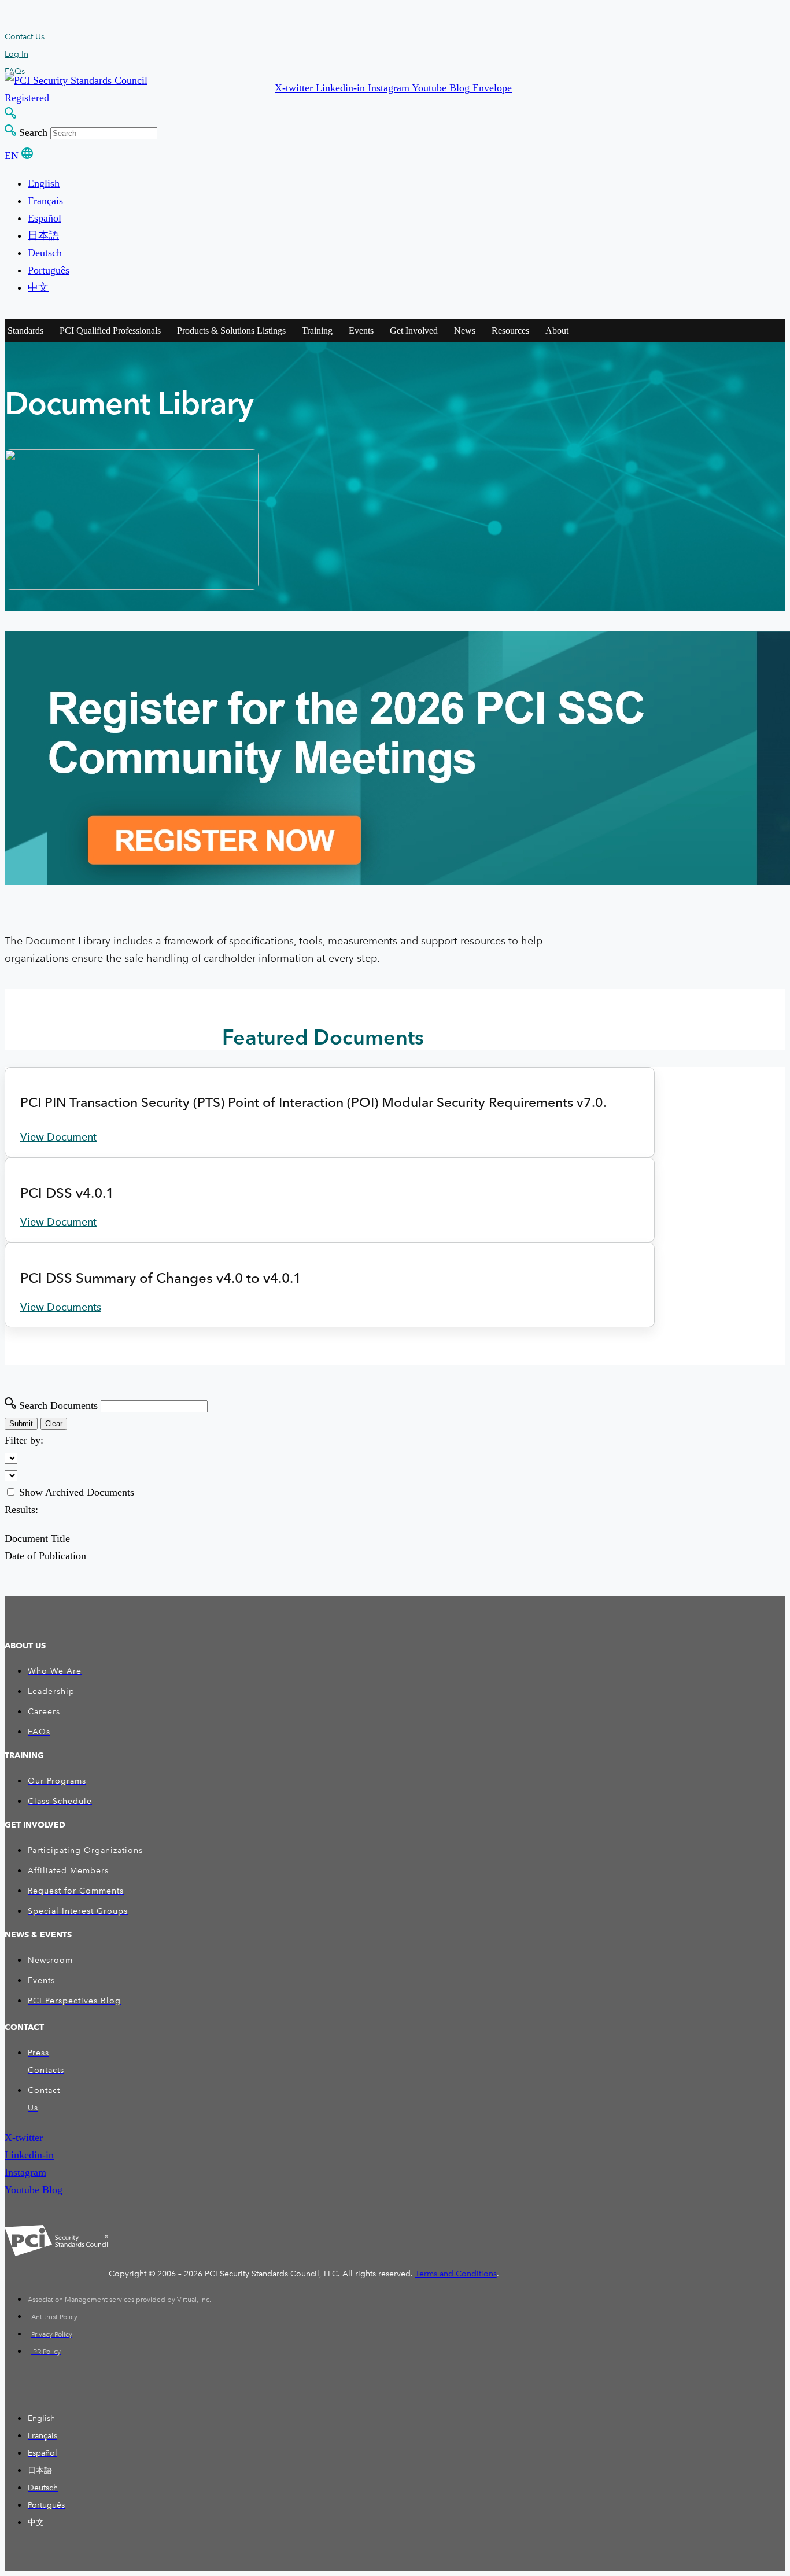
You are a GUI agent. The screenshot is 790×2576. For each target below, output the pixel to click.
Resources (510, 331)
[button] (295, 88)
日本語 (43, 235)
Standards (25, 331)
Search (33, 132)
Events (361, 331)
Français (45, 201)
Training (317, 331)
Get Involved (414, 331)
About (557, 331)
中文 (38, 287)
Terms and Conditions (456, 2274)
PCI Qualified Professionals (110, 331)
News (465, 331)
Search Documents (58, 1405)
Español (45, 218)
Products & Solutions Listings (231, 331)
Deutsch (45, 253)
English (44, 183)
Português (49, 270)
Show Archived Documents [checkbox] (77, 1492)
